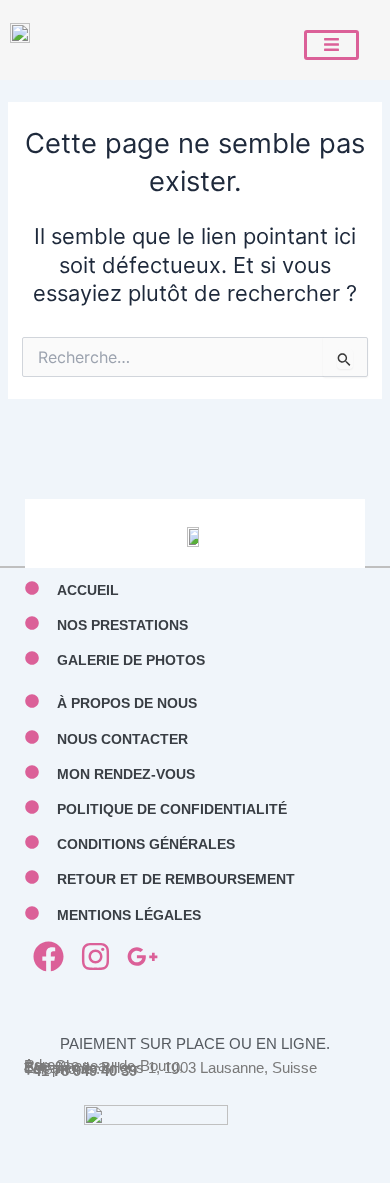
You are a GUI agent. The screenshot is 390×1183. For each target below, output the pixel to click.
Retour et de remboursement (176, 879)
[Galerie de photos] (32, 658)
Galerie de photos (131, 660)
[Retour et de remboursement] (32, 877)
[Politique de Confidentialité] (32, 807)
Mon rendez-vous (126, 774)
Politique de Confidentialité (172, 809)
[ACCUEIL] (32, 588)
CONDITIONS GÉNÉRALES (146, 844)
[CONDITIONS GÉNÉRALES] (32, 842)
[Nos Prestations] (32, 623)
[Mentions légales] (32, 913)
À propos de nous (127, 703)
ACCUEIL (88, 590)
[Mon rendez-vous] (32, 772)
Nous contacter (122, 739)
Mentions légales (129, 915)
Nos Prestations (122, 625)
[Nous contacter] (32, 737)
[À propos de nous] (32, 701)
